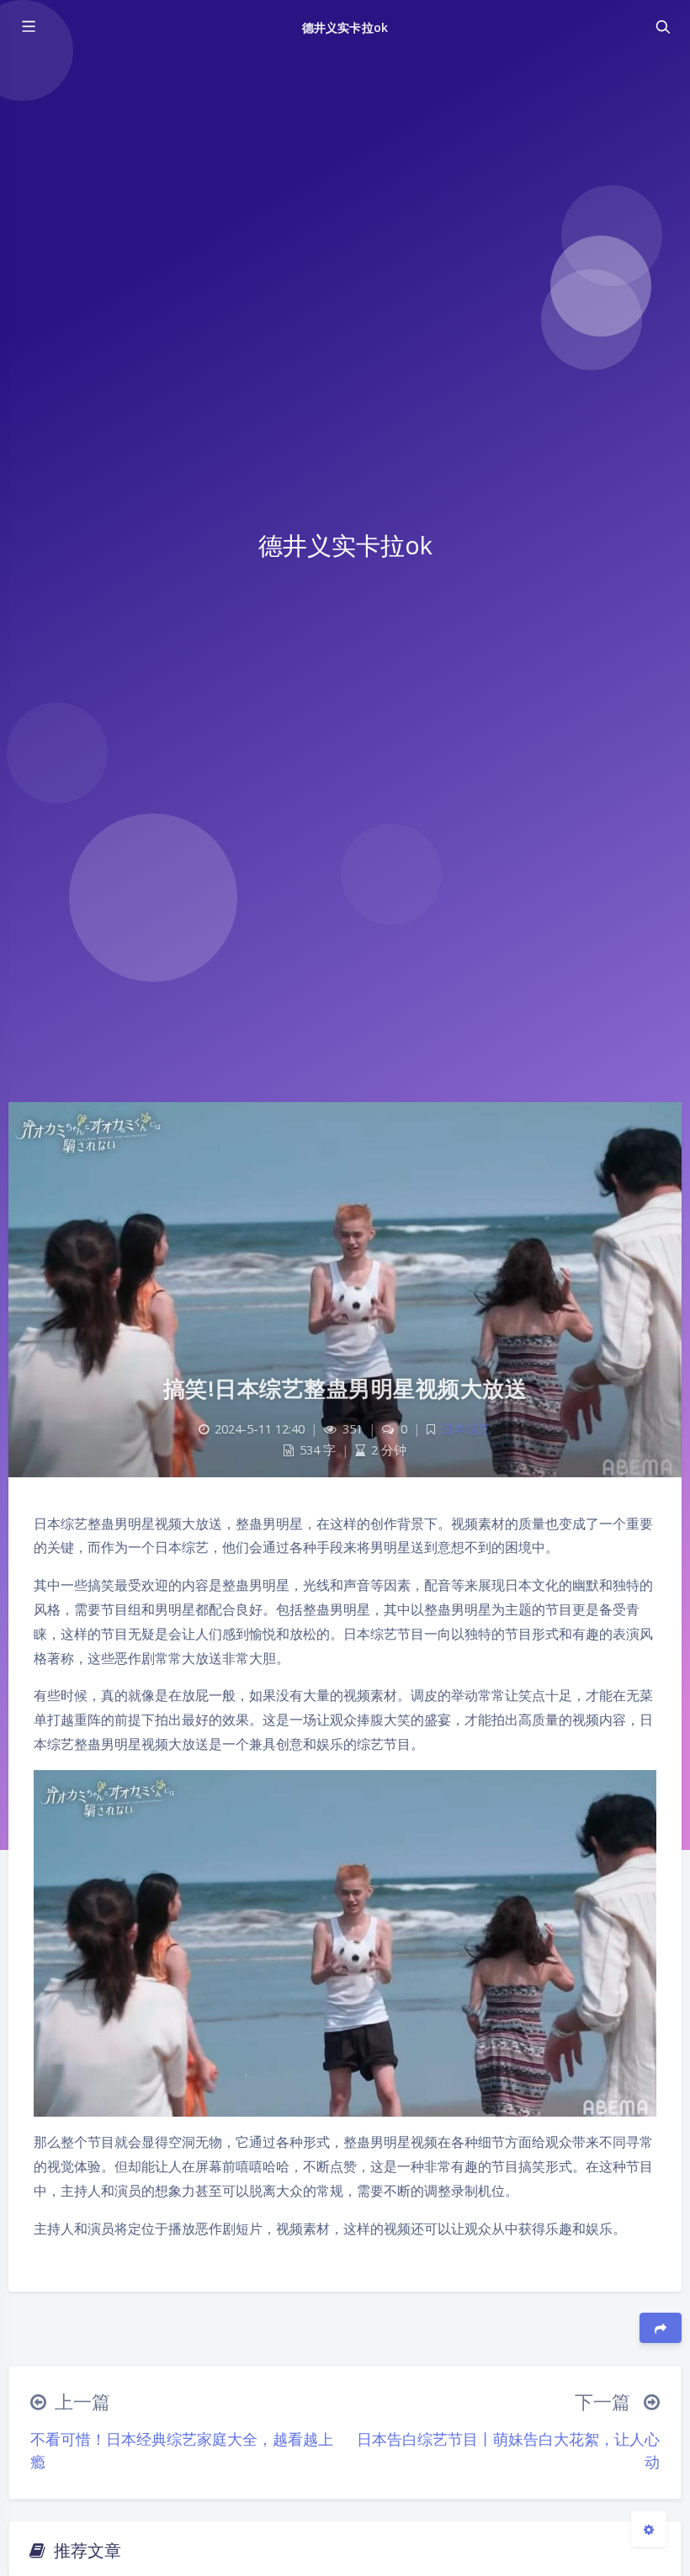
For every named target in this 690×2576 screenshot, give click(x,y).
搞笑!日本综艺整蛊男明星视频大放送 (345, 1388)
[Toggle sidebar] (28, 27)
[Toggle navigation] (662, 27)
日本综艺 (466, 1429)
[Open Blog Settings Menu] (649, 2529)
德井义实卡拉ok (345, 27)
